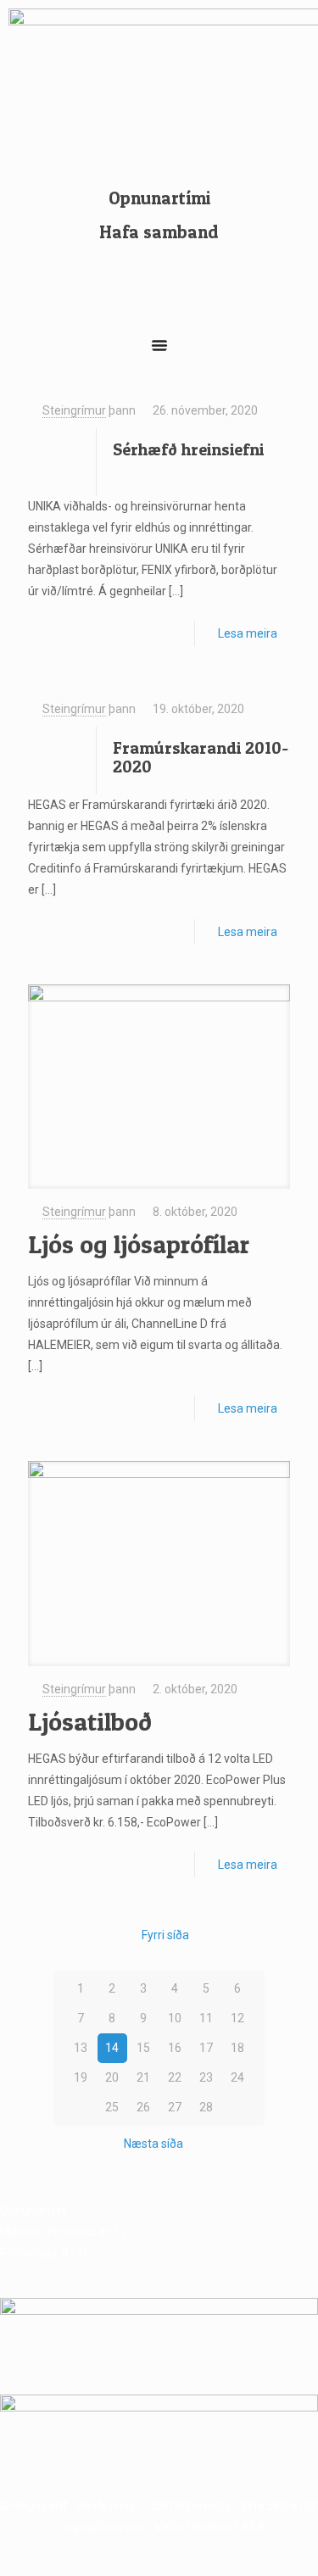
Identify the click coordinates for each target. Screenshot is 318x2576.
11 (206, 2018)
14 (112, 2048)
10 (175, 2018)
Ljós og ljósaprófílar (139, 1244)
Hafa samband (159, 232)
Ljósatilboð (90, 1721)
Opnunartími (159, 198)
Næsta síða (153, 2144)
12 (237, 2018)
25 (112, 2107)
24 (237, 2077)
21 (143, 2077)
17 (206, 2048)
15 (143, 2048)
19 (81, 2077)
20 (112, 2077)
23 (206, 2077)
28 (206, 2107)
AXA (253, 2527)
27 (175, 2107)
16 (175, 2048)
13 (81, 2048)
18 (237, 2048)
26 (143, 2107)
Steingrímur (74, 410)
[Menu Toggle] (159, 345)
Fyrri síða (165, 1935)
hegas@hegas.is (103, 2527)
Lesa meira (248, 633)
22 (175, 2077)
